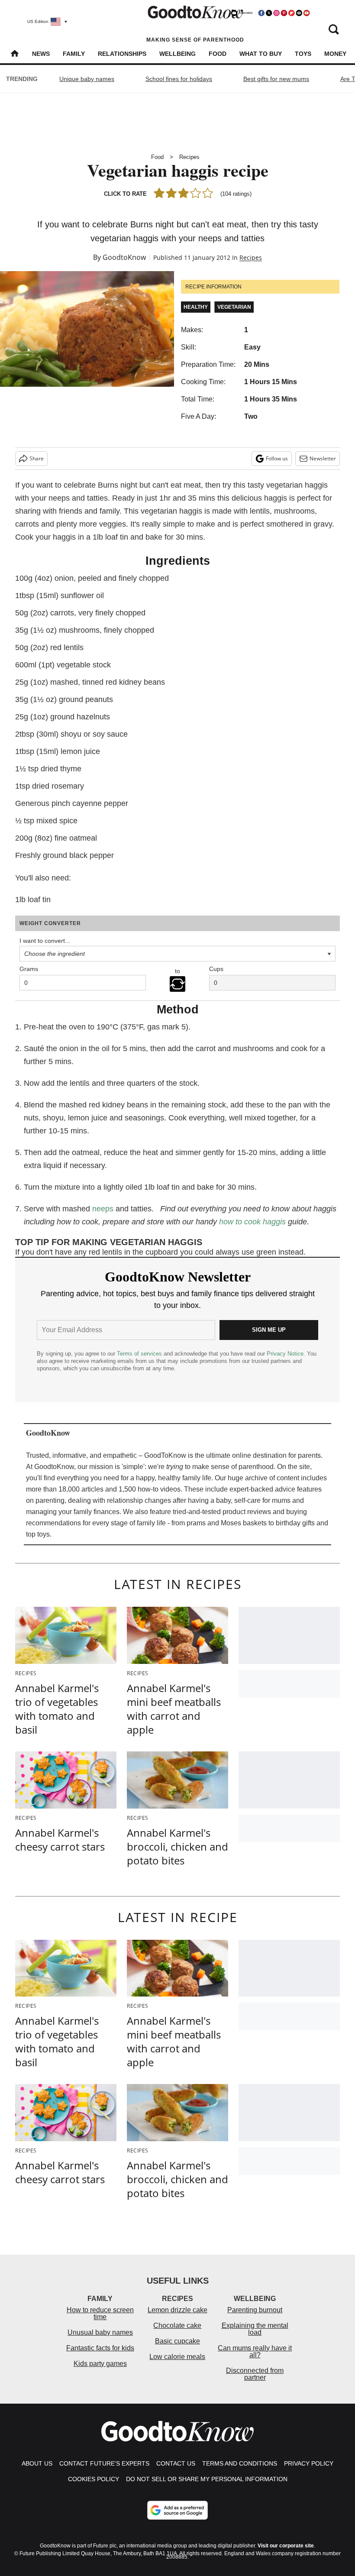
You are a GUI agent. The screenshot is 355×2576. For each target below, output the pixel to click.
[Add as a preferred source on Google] (177, 2510)
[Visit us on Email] (299, 13)
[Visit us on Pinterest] (284, 13)
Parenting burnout (255, 2310)
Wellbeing (177, 54)
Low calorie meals (177, 2357)
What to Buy (261, 54)
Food (218, 54)
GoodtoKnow (124, 257)
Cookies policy (94, 2479)
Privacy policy (309, 2463)
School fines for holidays (179, 79)
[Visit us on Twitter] (269, 13)
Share (37, 458)
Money (335, 54)
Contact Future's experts (104, 2463)
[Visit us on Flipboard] (291, 13)
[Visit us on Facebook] (261, 13)
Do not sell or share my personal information (207, 2479)
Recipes (189, 157)
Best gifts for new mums (276, 79)
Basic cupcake (177, 2341)
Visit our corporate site (286, 2546)
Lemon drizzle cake (177, 2310)
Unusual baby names (100, 2332)
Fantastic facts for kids (100, 2348)
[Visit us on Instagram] (276, 13)
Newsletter (323, 458)
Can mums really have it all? (255, 2351)
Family (74, 54)
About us (37, 2463)
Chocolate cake (177, 2325)
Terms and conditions (240, 2463)
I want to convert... (45, 941)
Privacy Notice (285, 1354)
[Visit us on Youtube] (307, 13)
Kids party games (100, 2364)
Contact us (176, 2463)
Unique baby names (87, 79)
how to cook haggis (252, 1222)
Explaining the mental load (255, 2329)
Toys (303, 54)
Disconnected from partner (255, 2374)
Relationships (122, 54)
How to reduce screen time (100, 2313)
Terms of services (140, 1354)
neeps (103, 1209)
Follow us (277, 458)
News (41, 54)
